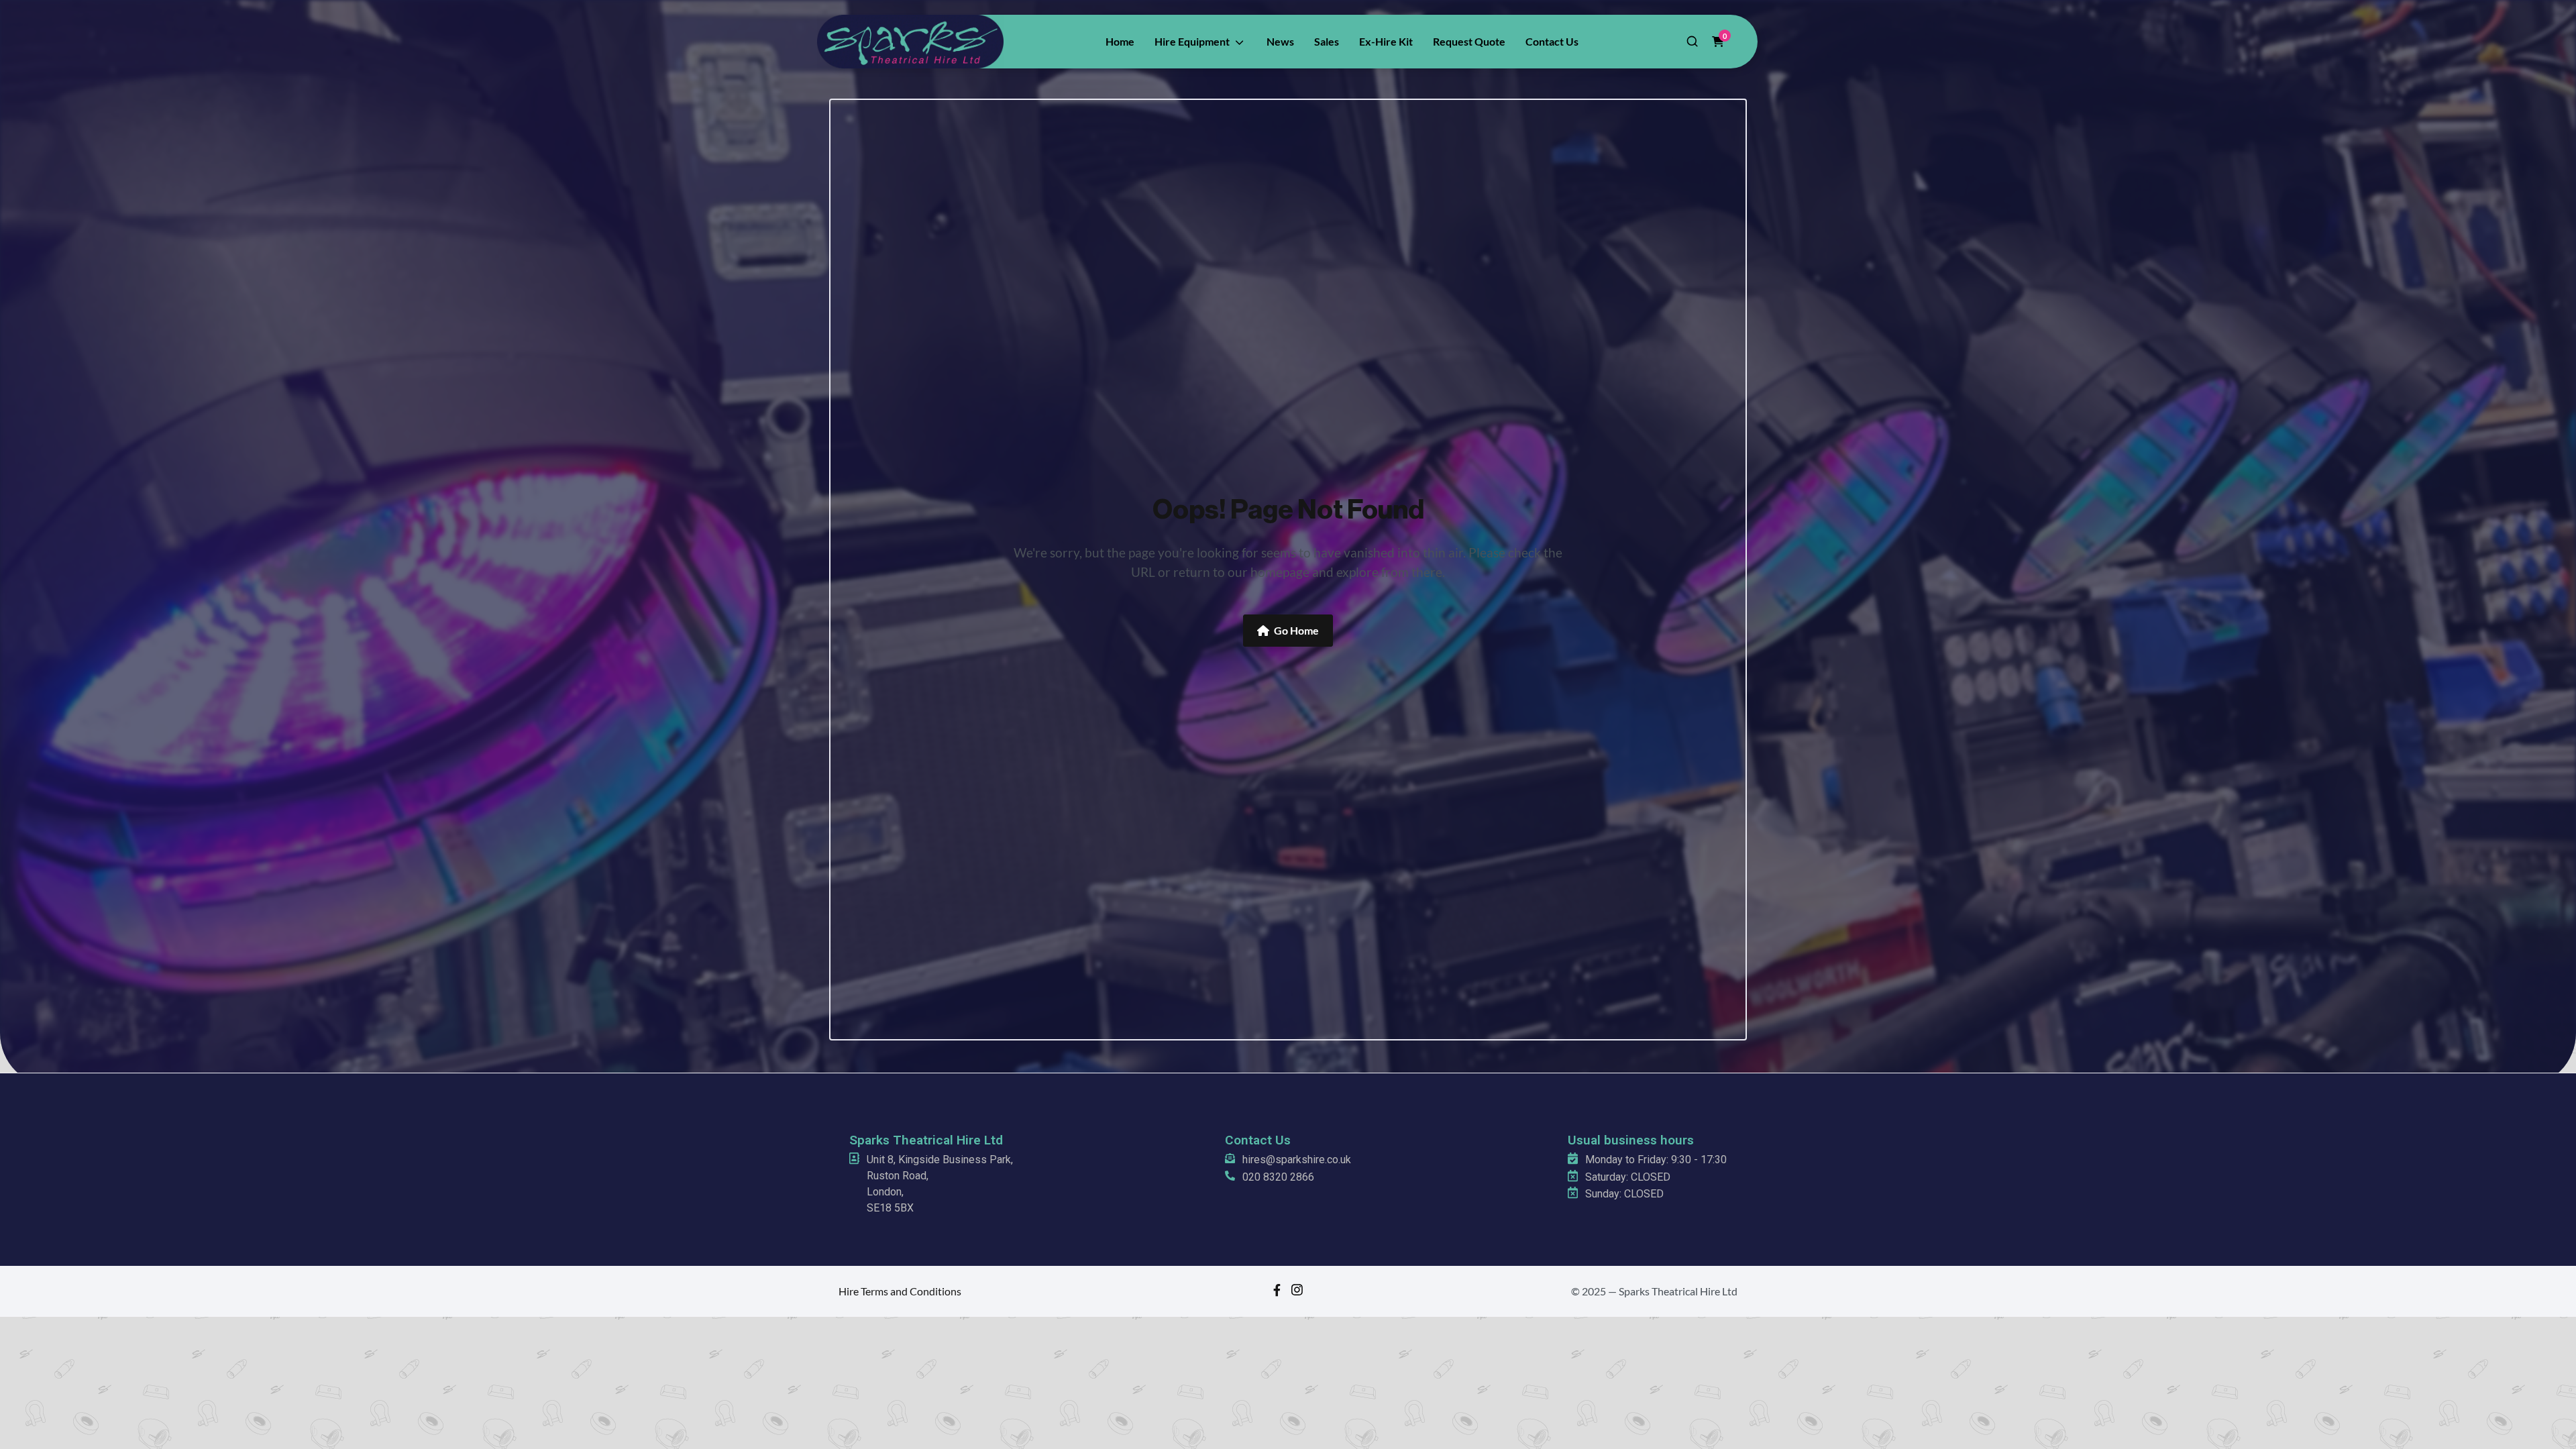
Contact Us (1258, 1140)
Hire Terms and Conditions (900, 1291)
